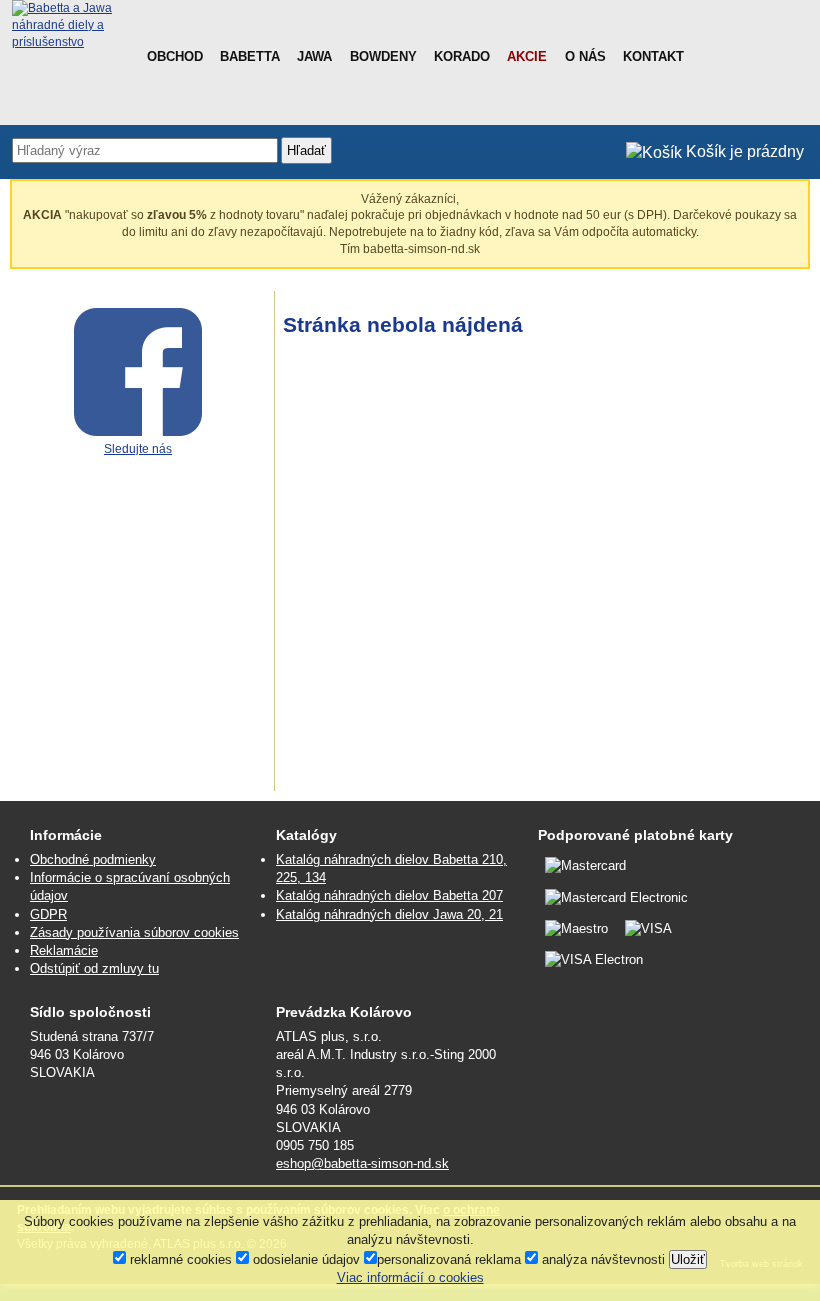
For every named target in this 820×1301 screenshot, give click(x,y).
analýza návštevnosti (601, 1259)
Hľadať (306, 150)
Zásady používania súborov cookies (134, 932)
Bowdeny (383, 56)
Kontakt (653, 56)
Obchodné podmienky (93, 859)
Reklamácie (64, 950)
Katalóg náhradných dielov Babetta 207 (389, 895)
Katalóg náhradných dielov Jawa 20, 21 (389, 914)
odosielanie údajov (304, 1259)
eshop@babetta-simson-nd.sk (362, 1163)
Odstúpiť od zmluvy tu (94, 968)
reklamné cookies (179, 1259)
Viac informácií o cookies (410, 1277)
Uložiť (688, 1259)
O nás (585, 56)
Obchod (175, 56)
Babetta (250, 56)
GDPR (48, 914)
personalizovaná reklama (449, 1259)
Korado (462, 56)
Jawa (314, 56)
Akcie (527, 56)
